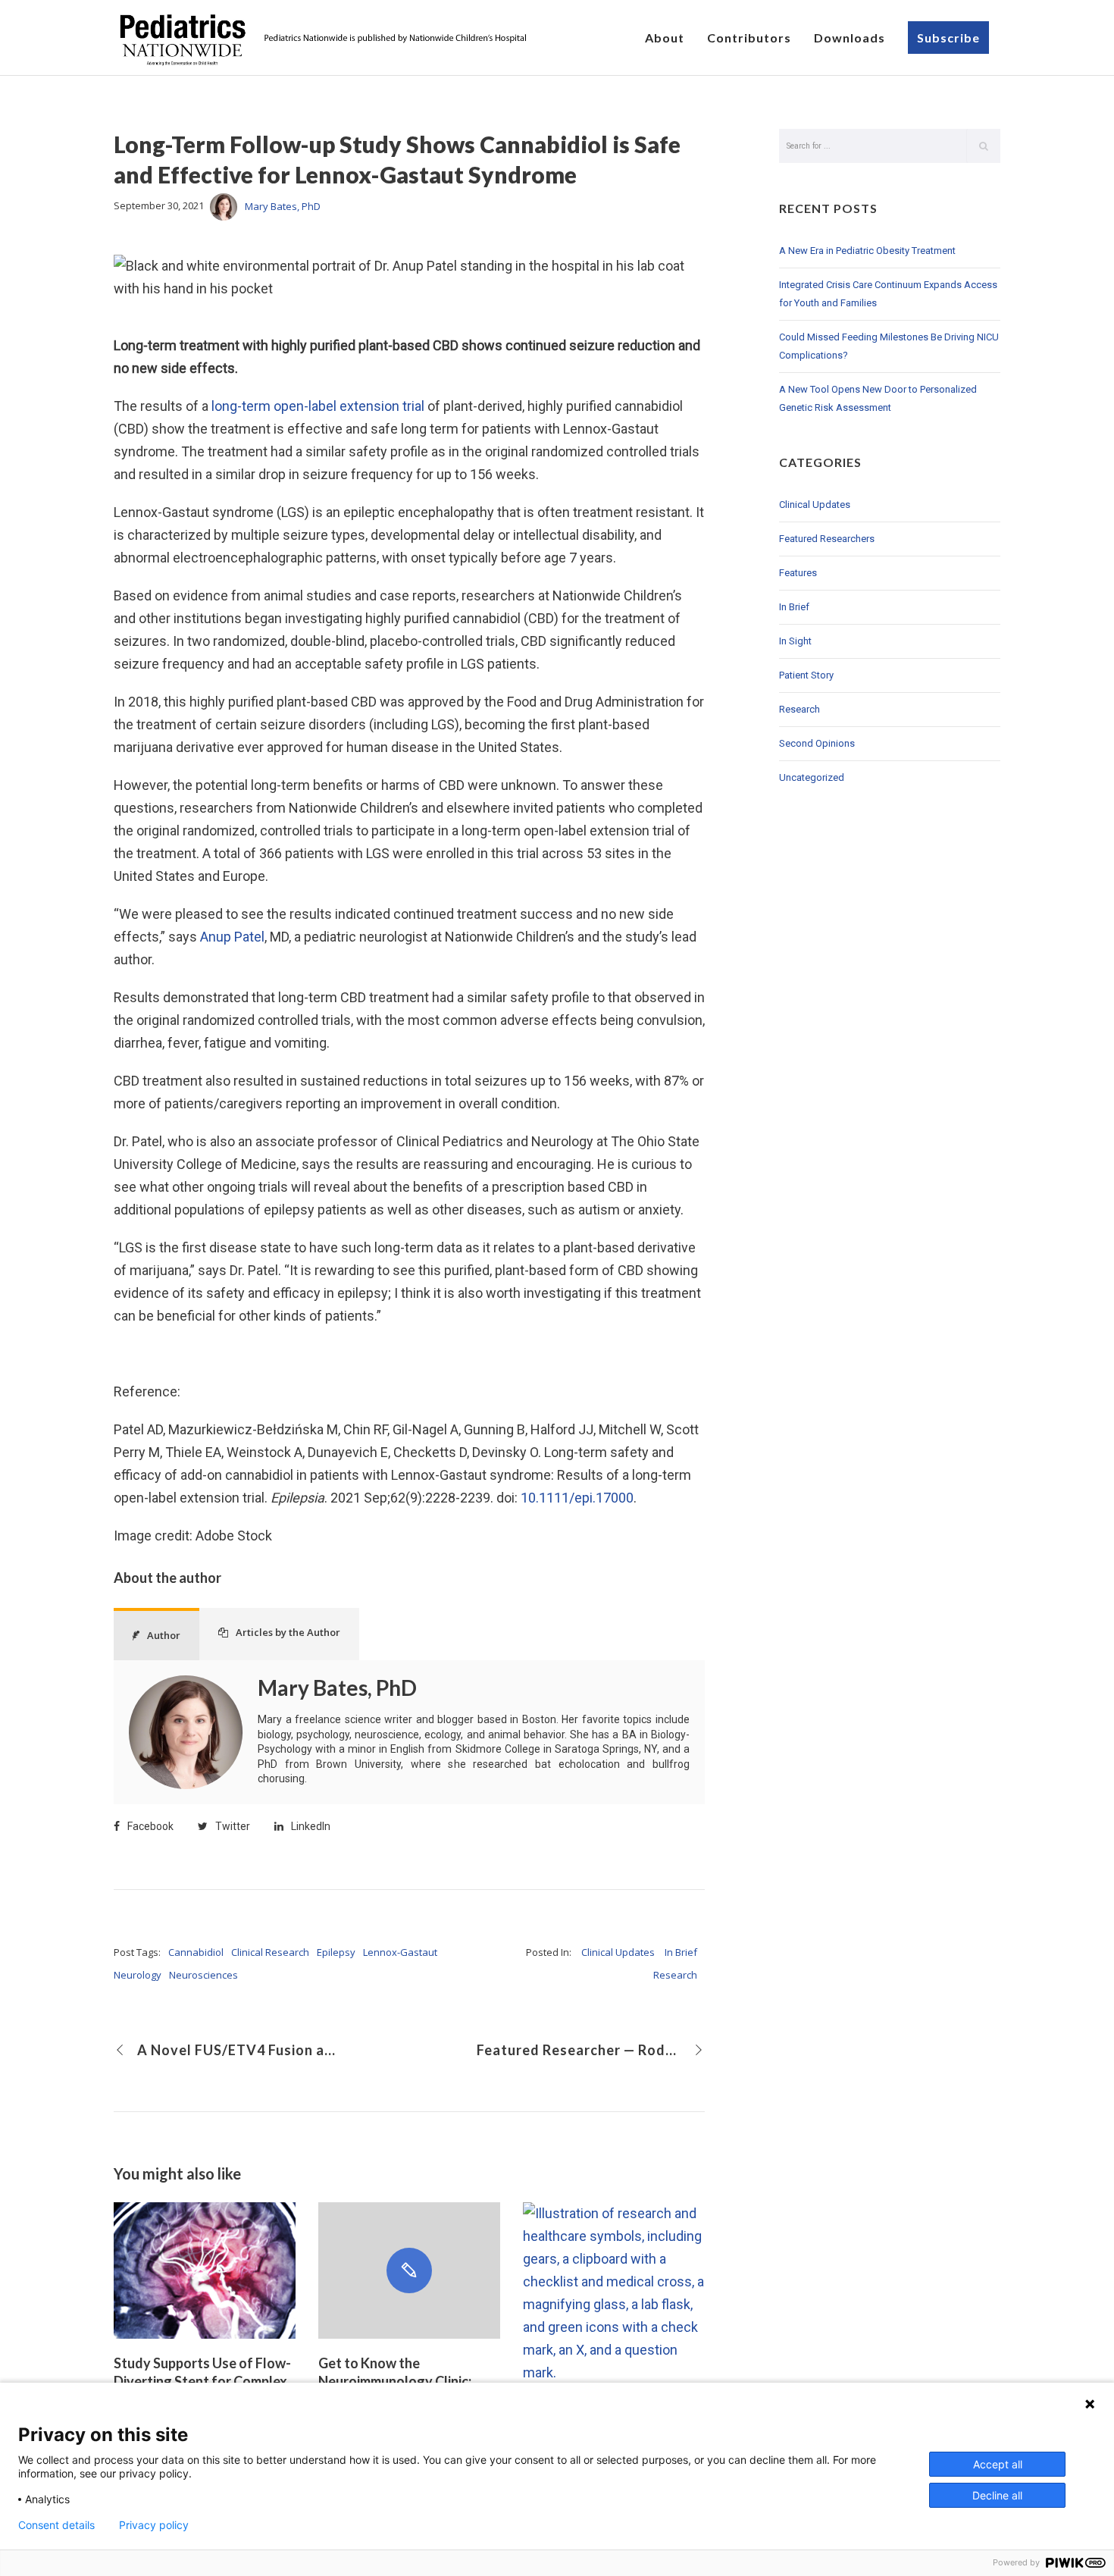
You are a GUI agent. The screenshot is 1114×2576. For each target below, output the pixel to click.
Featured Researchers (827, 539)
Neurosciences (203, 1975)
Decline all (997, 2495)
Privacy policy (154, 2525)
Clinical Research (270, 1952)
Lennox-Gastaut (400, 1952)
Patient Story (806, 675)
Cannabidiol (196, 1952)
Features (798, 573)
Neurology (138, 1975)
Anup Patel (232, 937)
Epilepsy (336, 1952)
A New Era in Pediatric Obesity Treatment (867, 251)
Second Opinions (817, 743)
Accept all (998, 2464)
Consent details (56, 2525)
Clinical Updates (618, 1952)
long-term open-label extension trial (318, 406)
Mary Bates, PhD (283, 206)
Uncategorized (812, 777)
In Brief (681, 1952)
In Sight (795, 641)
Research (675, 1975)
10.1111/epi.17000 (577, 1498)
